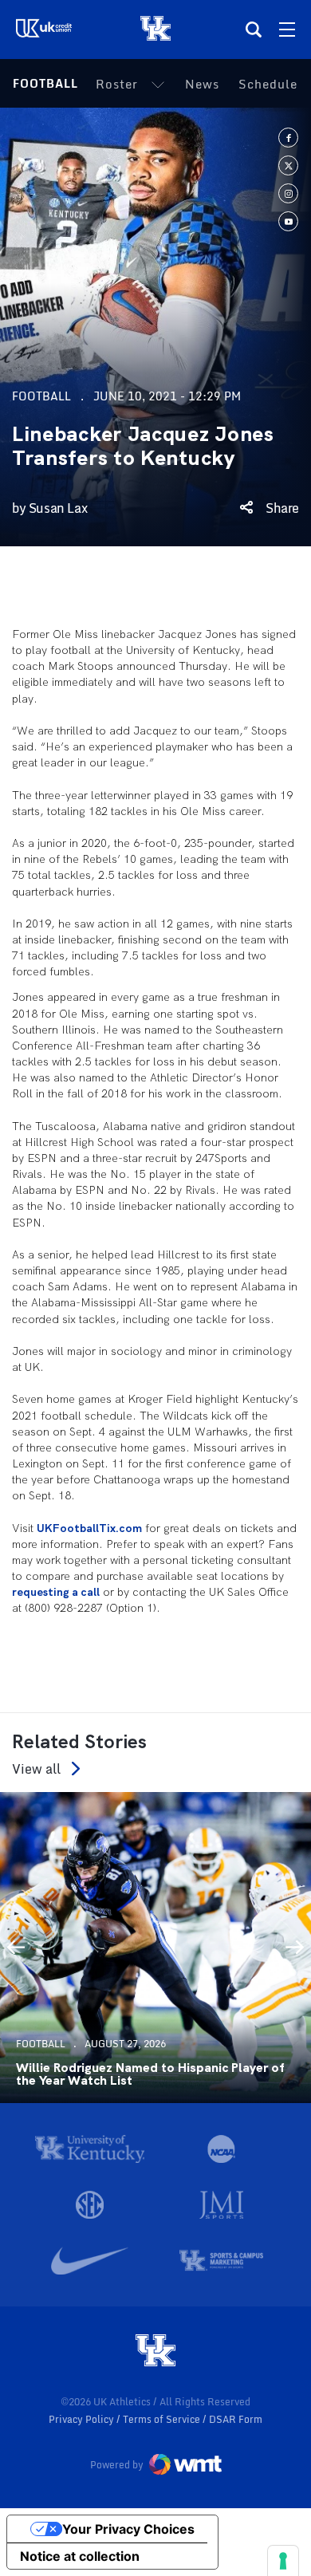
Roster (117, 84)
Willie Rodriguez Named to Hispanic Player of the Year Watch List (150, 2074)
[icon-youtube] (288, 221)
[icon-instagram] (288, 193)
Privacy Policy (83, 2419)
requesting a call (56, 1592)
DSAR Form (236, 2419)
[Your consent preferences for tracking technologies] (283, 2561)
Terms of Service (163, 2419)
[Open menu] (287, 30)
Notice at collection (80, 2556)
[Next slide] (295, 1948)
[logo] (155, 2352)
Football (45, 83)
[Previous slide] (16, 1948)
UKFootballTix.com (89, 1528)
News (202, 84)
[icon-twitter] (288, 165)
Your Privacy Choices (128, 2529)
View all (36, 1769)
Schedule (268, 84)
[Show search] (254, 30)
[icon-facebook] (288, 138)
